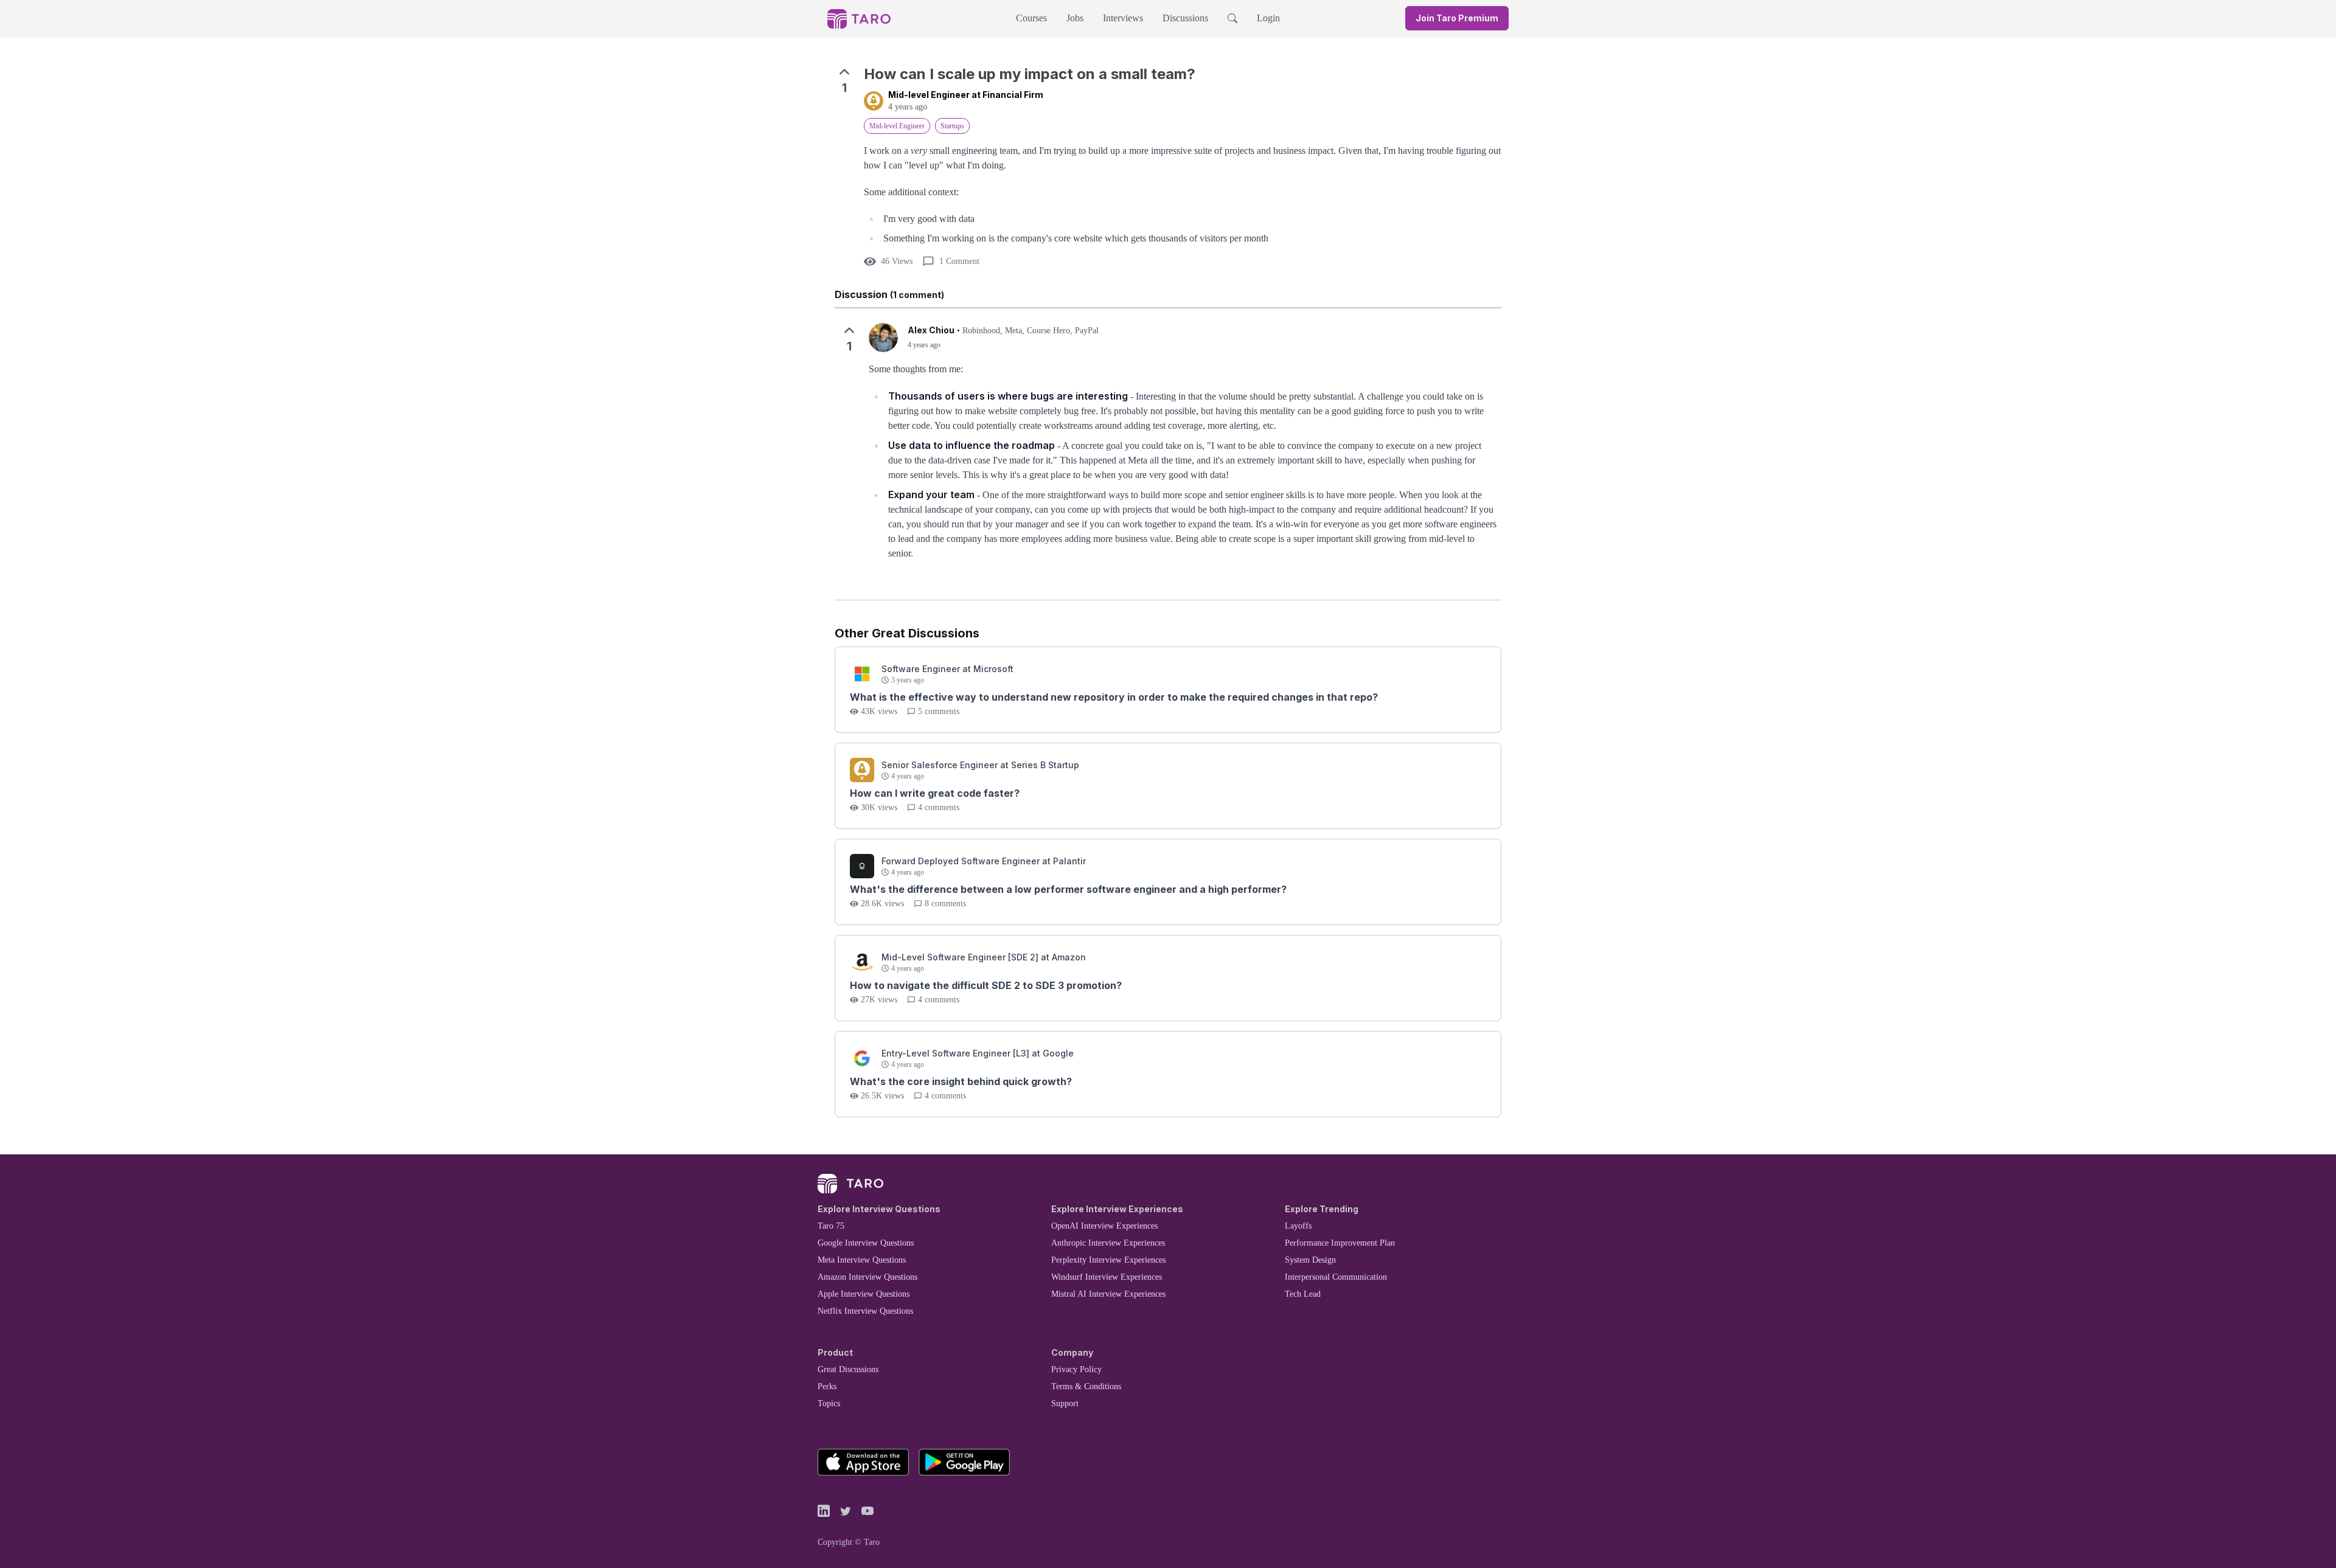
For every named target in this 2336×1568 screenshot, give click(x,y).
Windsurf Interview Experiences (1107, 1277)
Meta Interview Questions (862, 1260)
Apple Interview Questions (864, 1294)
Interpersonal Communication (1336, 1277)
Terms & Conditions (1086, 1386)
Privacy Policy (1076, 1369)
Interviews (1123, 18)
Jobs (1075, 18)
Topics (829, 1403)
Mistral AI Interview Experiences (1108, 1294)
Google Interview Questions (866, 1243)
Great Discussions (848, 1369)
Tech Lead (1303, 1294)
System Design (1310, 1260)
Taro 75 (831, 1226)
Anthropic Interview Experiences (1108, 1243)
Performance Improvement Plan (1340, 1243)
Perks (827, 1386)
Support (1065, 1403)
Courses (1031, 18)
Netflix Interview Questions (865, 1311)
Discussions (1185, 18)
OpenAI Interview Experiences (1104, 1226)
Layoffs (1298, 1226)
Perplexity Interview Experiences (1108, 1260)
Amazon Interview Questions (867, 1277)
